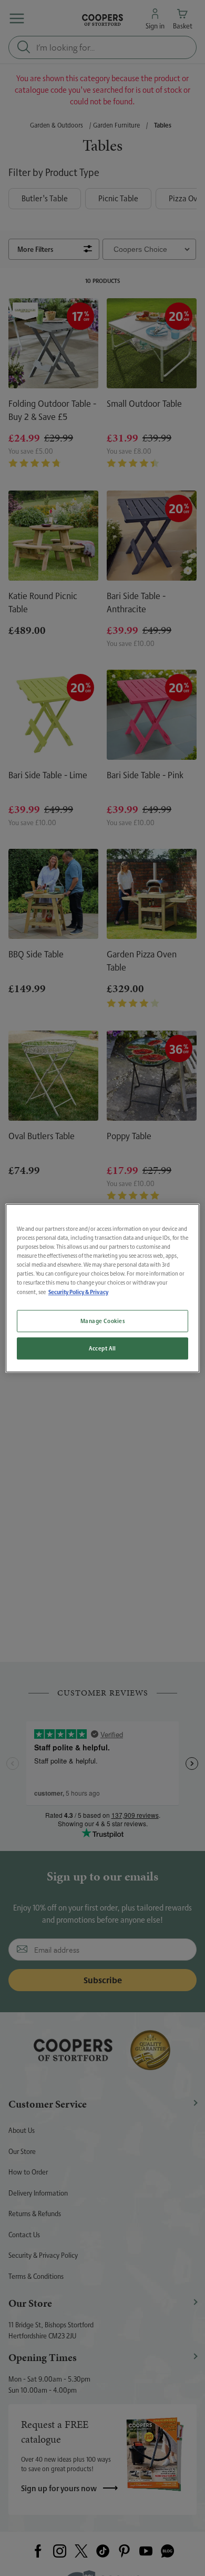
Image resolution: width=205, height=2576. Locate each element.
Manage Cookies (103, 1321)
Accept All (102, 1348)
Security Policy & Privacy (78, 1292)
